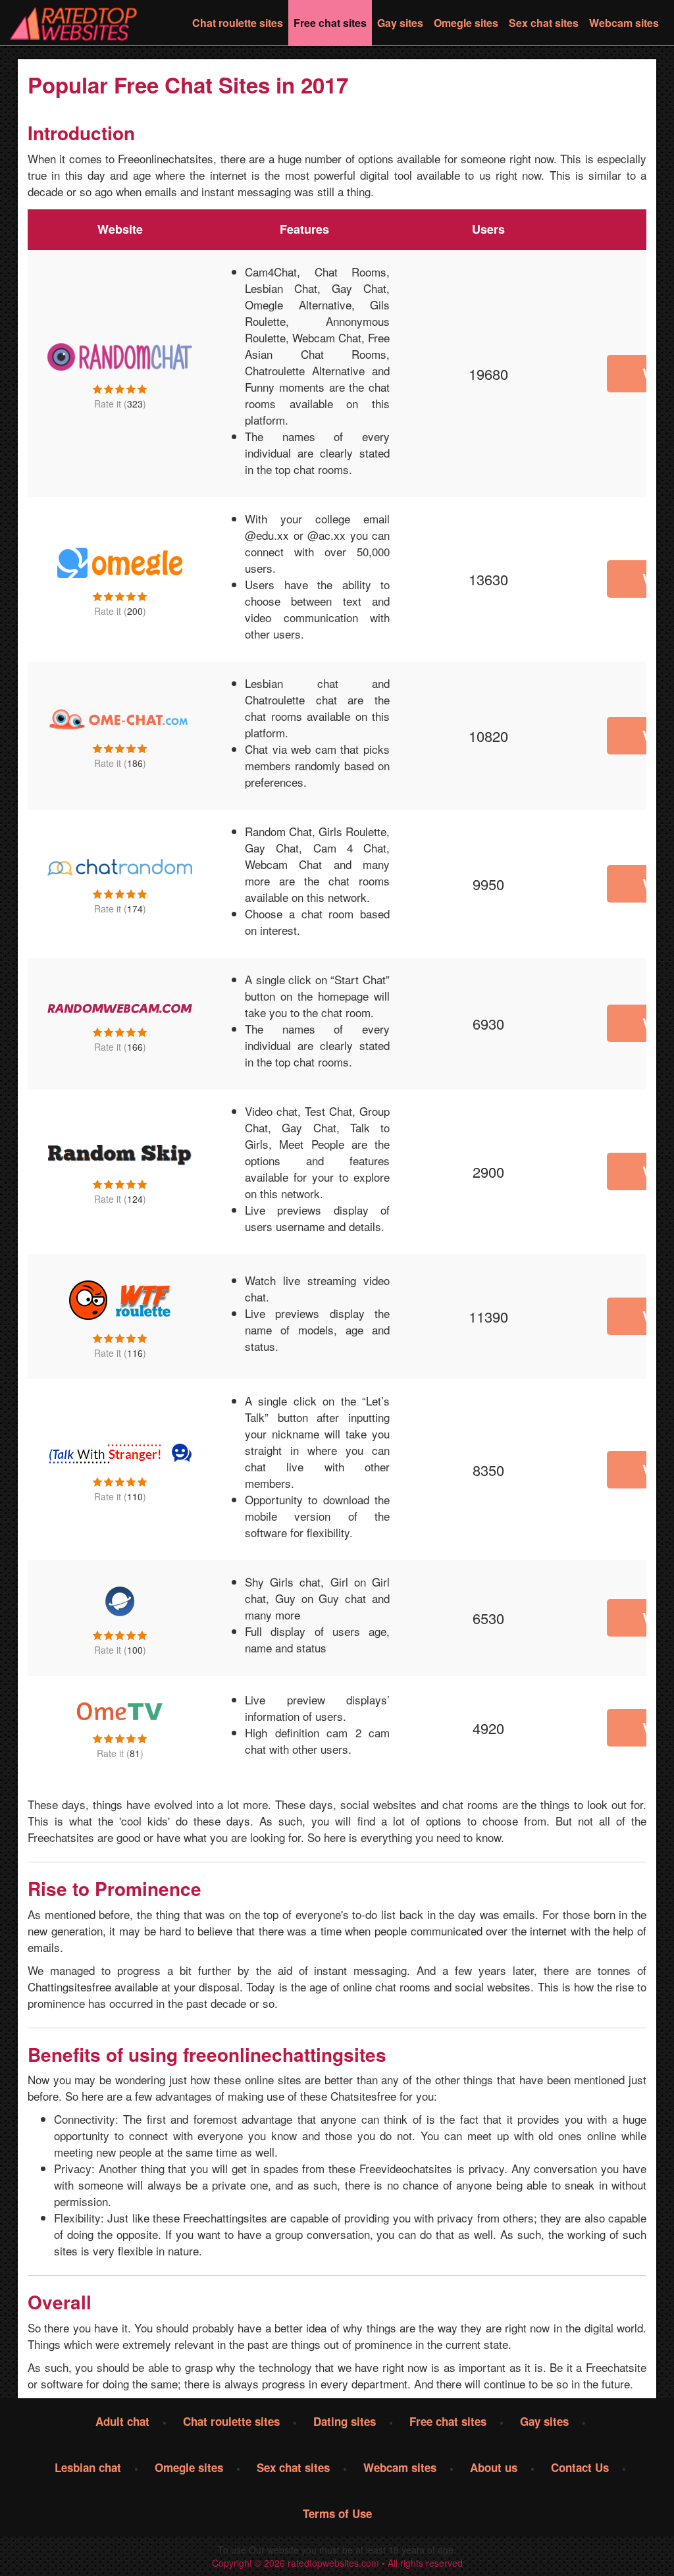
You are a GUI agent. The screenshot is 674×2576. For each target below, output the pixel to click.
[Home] (75, 23)
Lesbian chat (88, 2467)
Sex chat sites (544, 23)
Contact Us (580, 2467)
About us (494, 2467)
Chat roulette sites (238, 23)
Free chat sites (330, 23)
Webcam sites (624, 23)
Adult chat (122, 2421)
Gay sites (400, 23)
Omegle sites (466, 23)
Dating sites (345, 2421)
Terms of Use (337, 2513)
